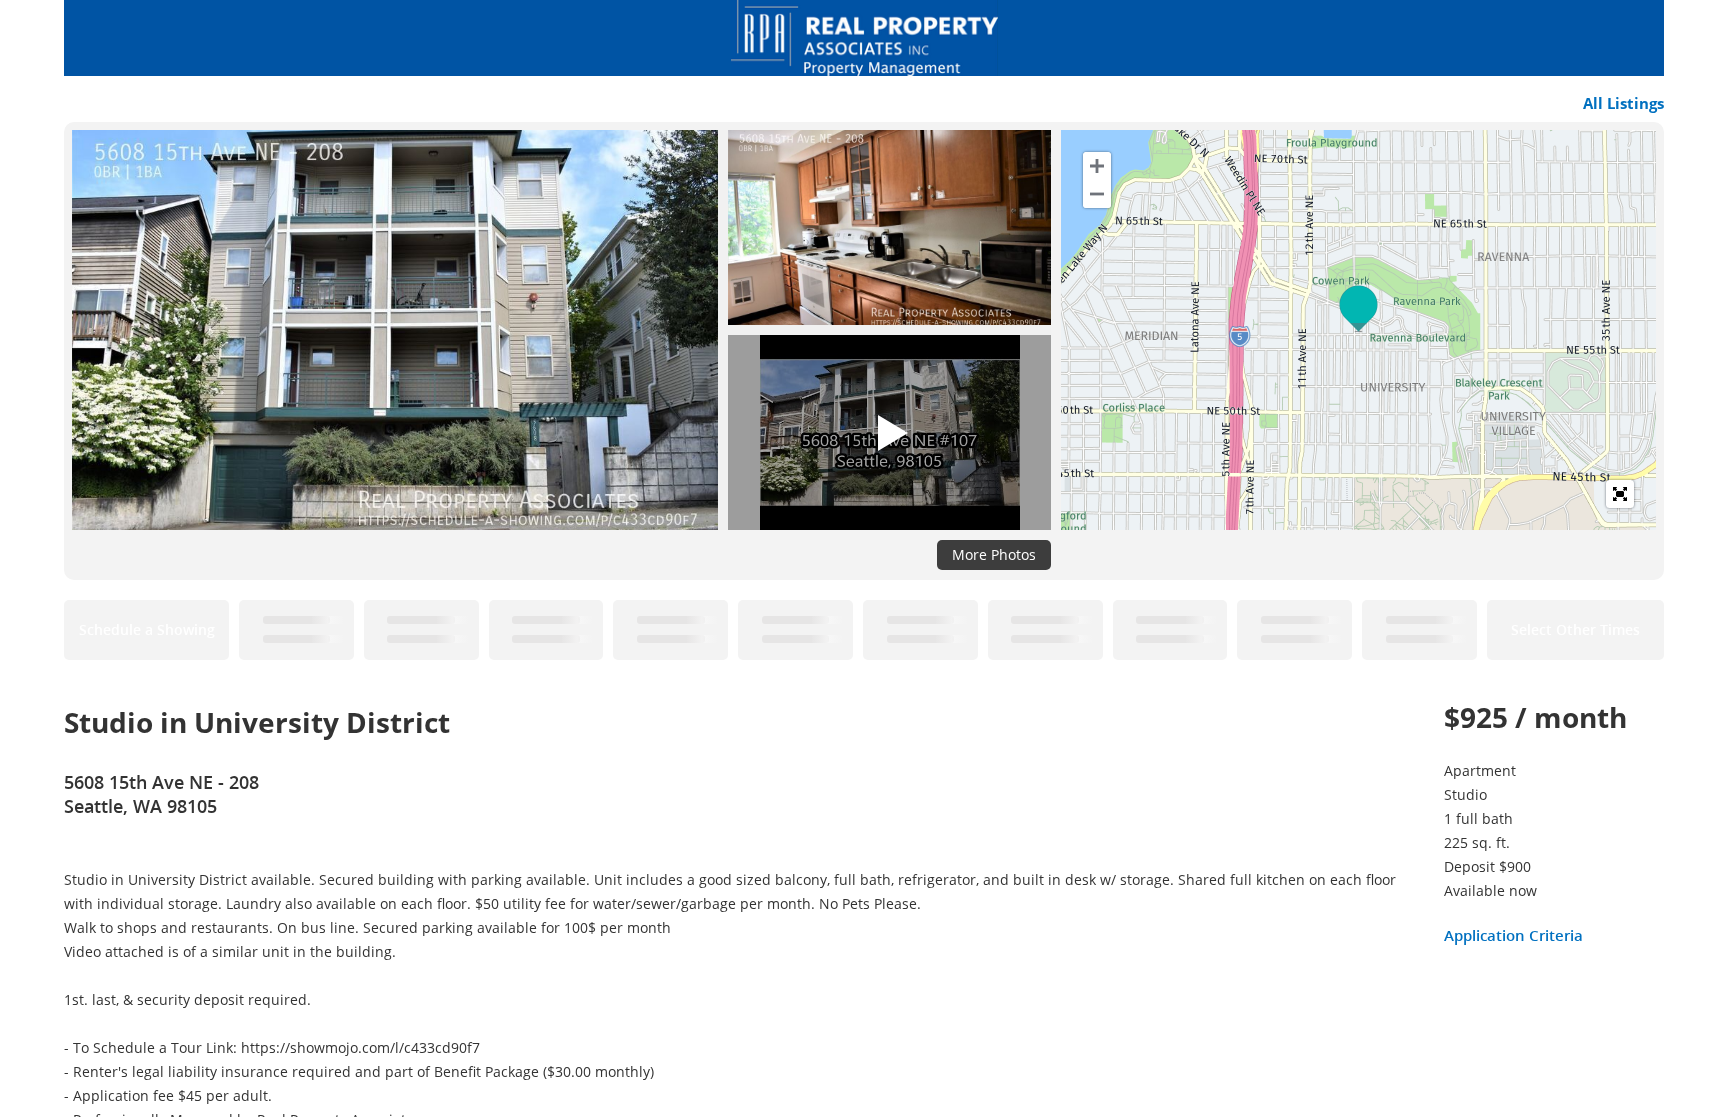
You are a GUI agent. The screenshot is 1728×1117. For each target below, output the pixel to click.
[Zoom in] (1097, 166)
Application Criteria (1513, 935)
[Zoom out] (1097, 194)
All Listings (1623, 103)
